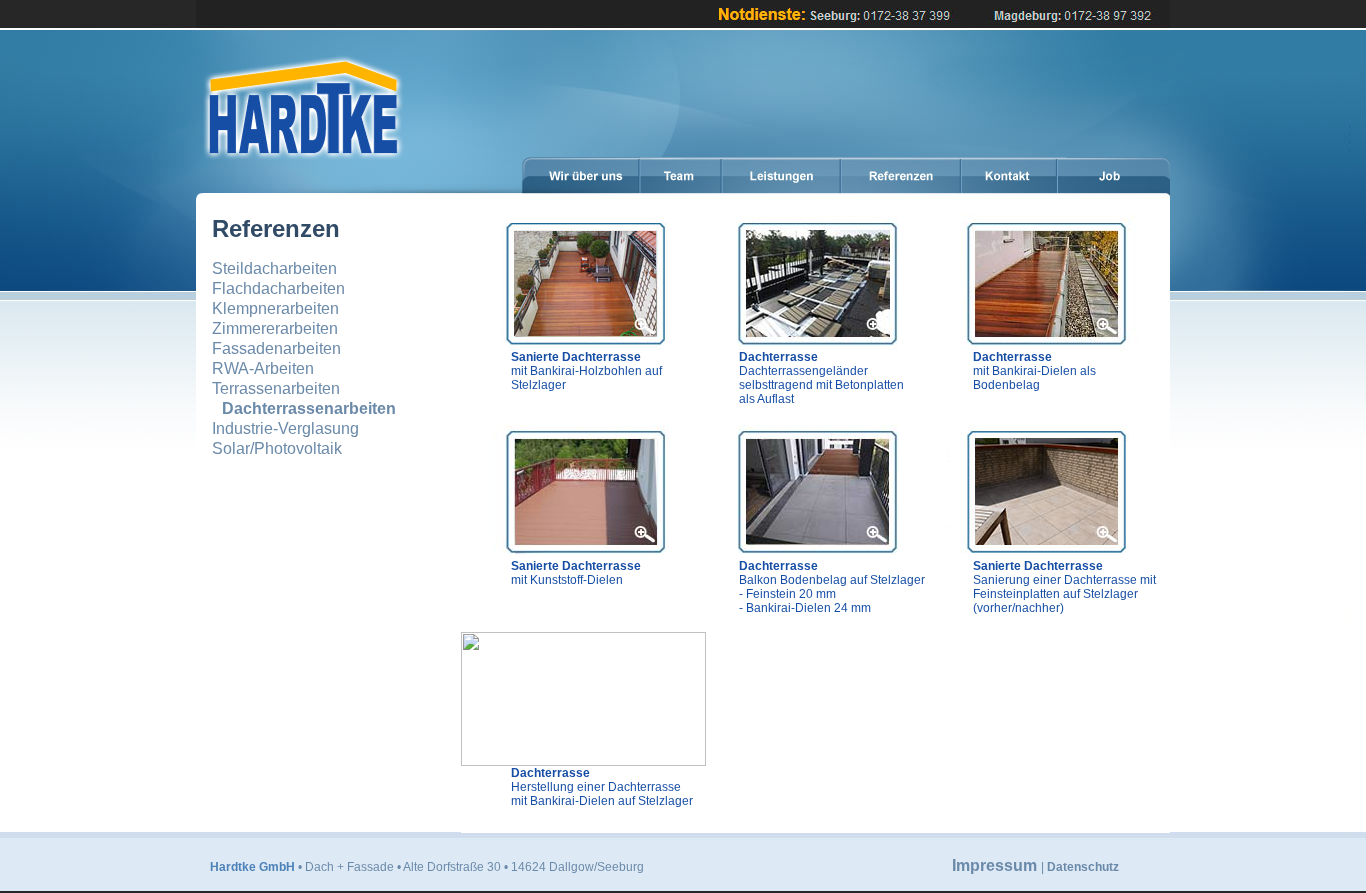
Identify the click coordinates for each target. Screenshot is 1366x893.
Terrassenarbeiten (276, 388)
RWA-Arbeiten (263, 368)
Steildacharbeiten (274, 268)
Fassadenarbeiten (276, 348)
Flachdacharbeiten (278, 288)
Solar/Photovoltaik (277, 448)
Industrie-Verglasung (285, 428)
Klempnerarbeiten (275, 308)
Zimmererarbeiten (275, 328)
